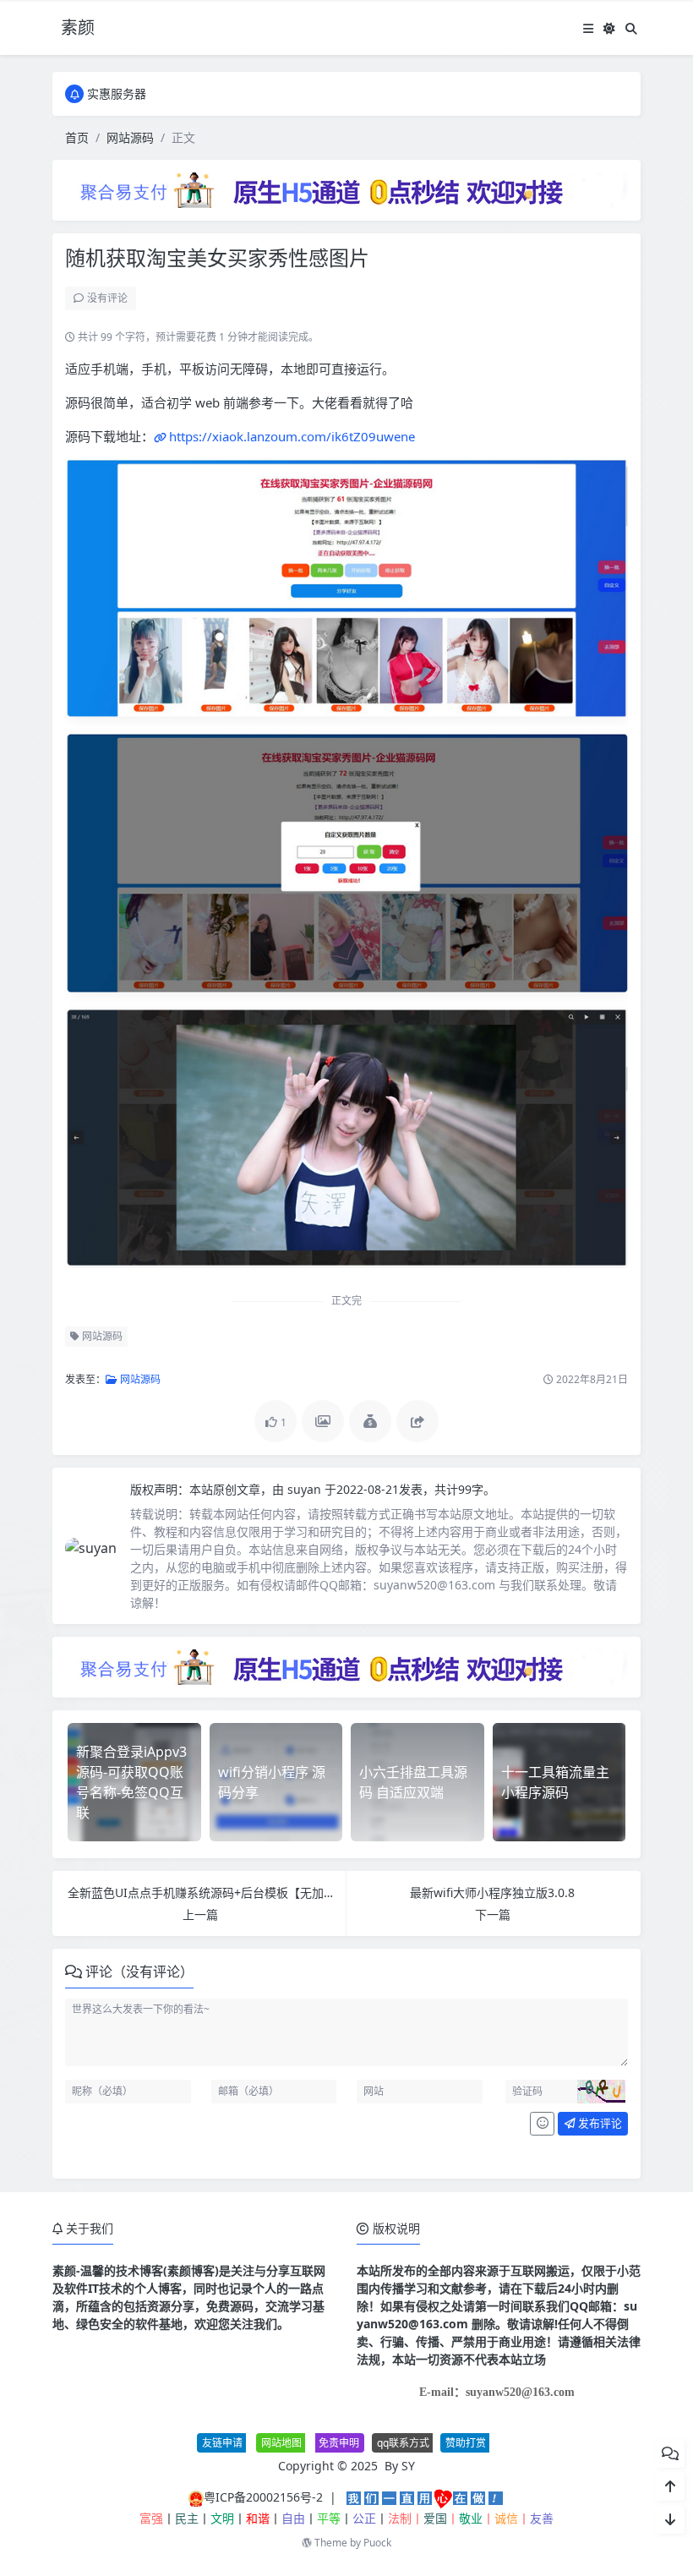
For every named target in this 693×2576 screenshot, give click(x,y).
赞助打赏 (466, 2443)
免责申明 (339, 2443)
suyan (306, 1489)
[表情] (542, 2124)
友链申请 (222, 2443)
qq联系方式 (403, 2443)
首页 (77, 137)
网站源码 (130, 137)
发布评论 (599, 2123)
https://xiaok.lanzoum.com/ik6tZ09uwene (292, 436)
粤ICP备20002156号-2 (263, 2497)
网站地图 (281, 2443)
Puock (377, 2543)
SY (408, 2466)
